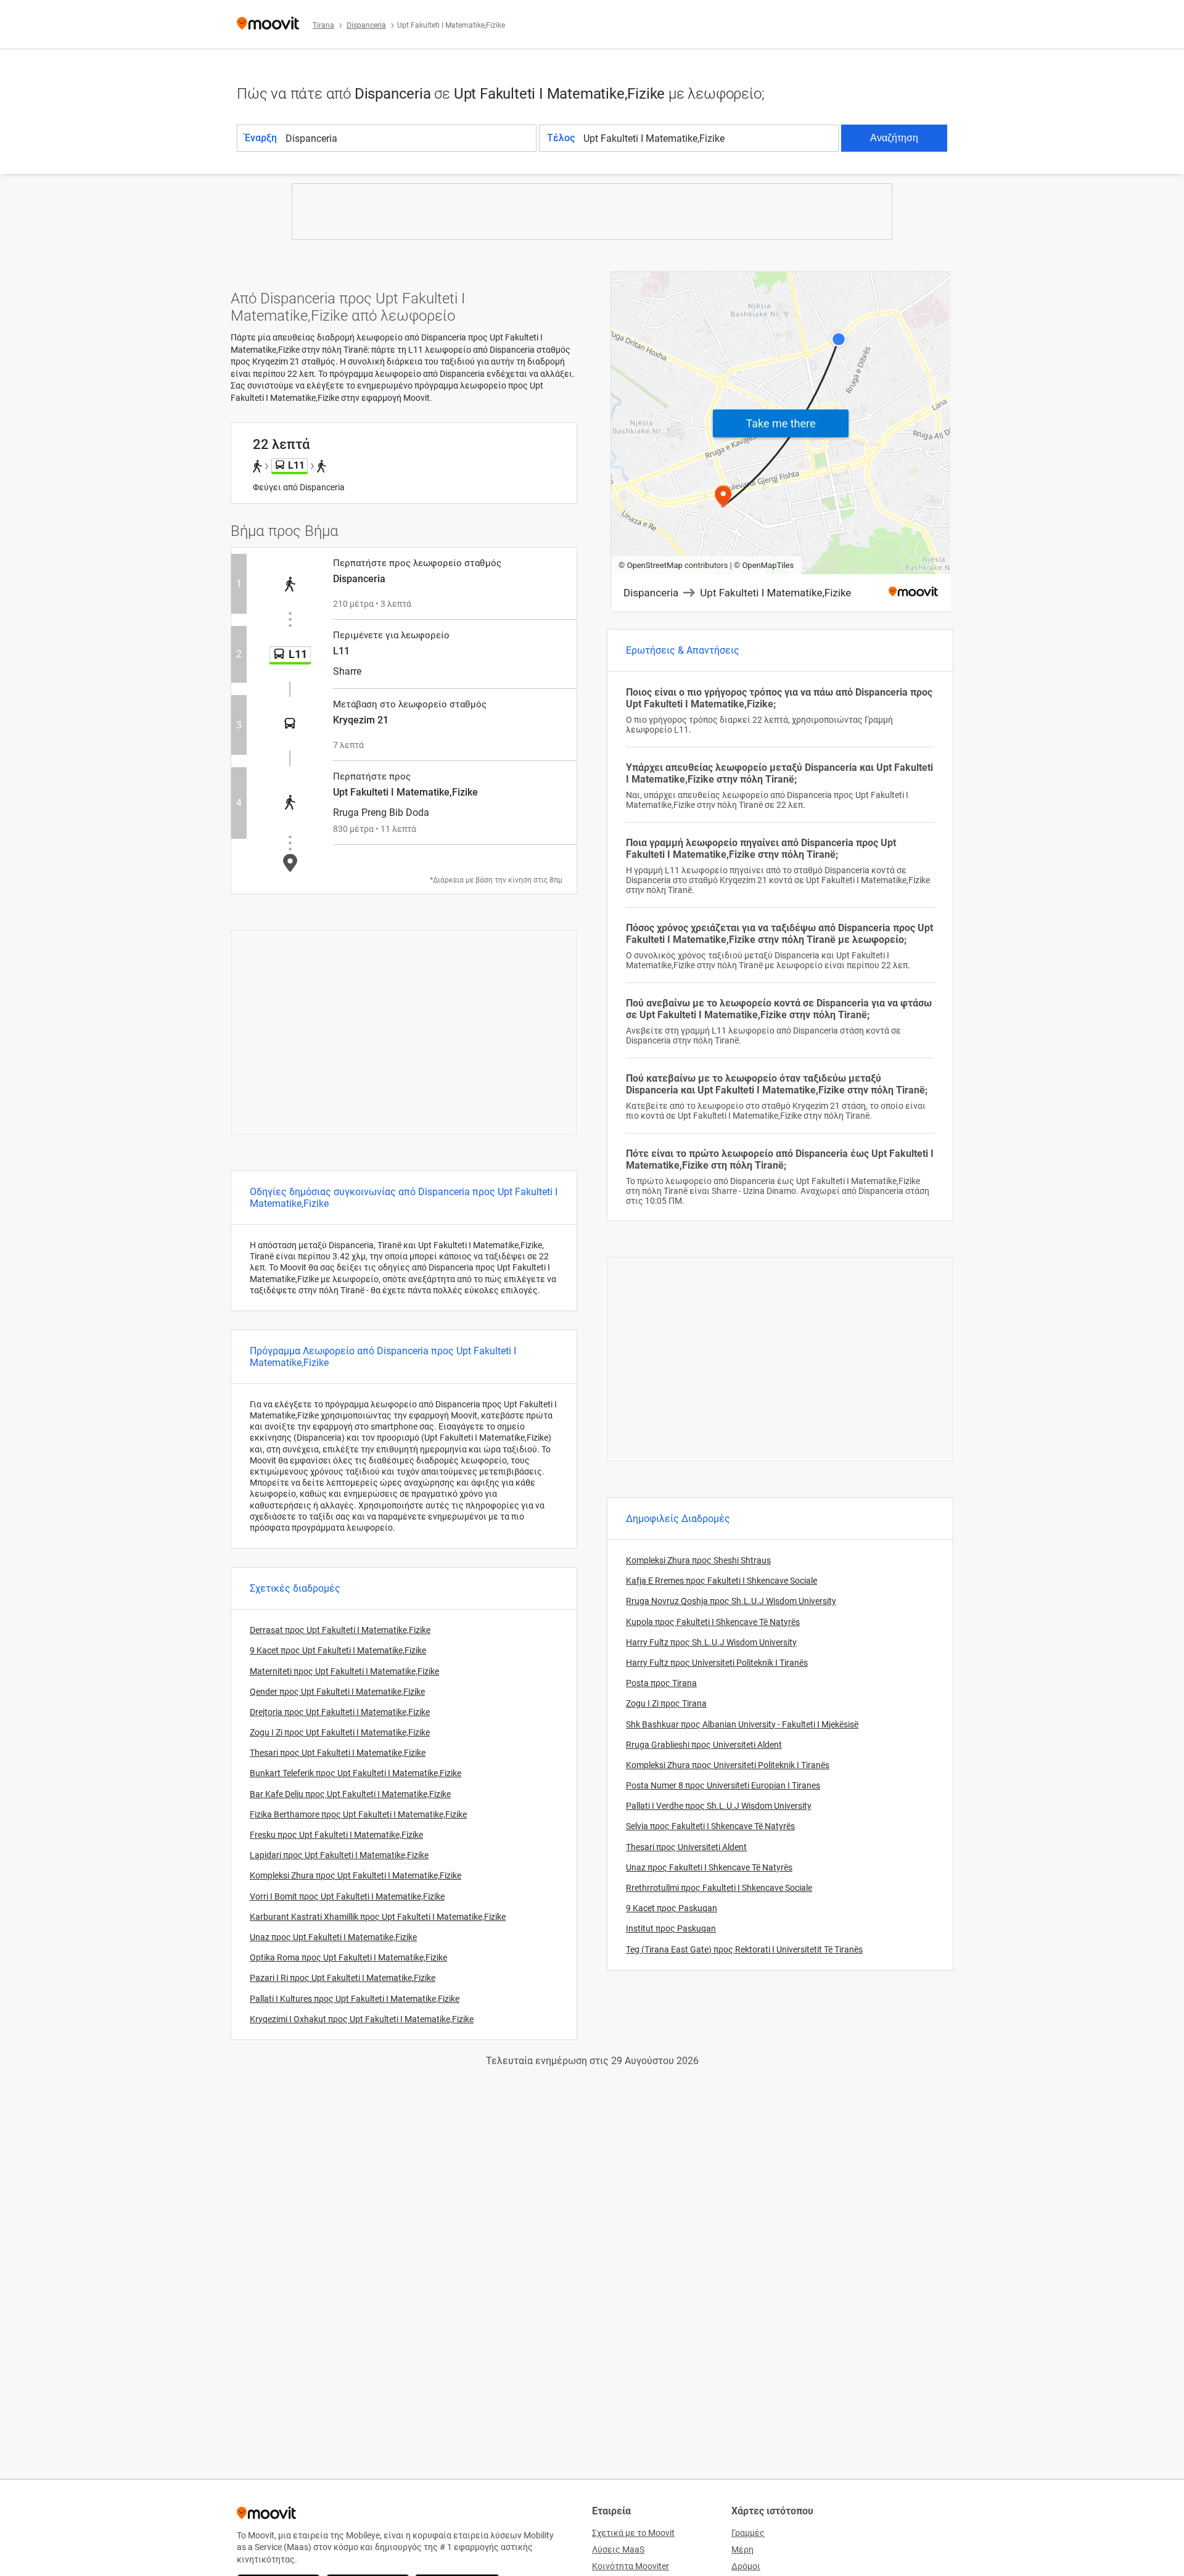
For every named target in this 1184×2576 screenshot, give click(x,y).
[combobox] (410, 138)
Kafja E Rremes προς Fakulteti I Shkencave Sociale (721, 1581)
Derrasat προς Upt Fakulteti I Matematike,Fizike (340, 1630)
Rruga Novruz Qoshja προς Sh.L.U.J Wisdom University (731, 1601)
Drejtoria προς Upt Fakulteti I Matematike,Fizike (340, 1712)
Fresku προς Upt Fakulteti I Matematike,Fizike (336, 1835)
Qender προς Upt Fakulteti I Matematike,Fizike (337, 1692)
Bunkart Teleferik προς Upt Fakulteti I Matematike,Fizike (356, 1773)
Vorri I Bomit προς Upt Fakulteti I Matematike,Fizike (347, 1896)
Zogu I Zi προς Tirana (666, 1703)
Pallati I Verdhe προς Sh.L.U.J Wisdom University (719, 1806)
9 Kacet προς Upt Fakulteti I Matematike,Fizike (338, 1650)
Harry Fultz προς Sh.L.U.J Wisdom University (711, 1642)
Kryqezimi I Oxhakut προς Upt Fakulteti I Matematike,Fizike (362, 2019)
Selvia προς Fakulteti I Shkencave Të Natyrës (710, 1826)
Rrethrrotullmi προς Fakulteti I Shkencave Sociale (719, 1888)
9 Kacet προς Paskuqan (672, 1908)
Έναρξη (261, 138)
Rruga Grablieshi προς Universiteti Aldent (704, 1745)
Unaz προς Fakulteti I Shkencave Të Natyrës (709, 1867)
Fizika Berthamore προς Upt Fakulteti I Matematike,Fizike (358, 1814)
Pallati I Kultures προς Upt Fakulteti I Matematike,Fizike (355, 1999)
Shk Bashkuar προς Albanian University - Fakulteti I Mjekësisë (742, 1724)
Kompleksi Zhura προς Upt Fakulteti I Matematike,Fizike (356, 1875)
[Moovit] (268, 24)
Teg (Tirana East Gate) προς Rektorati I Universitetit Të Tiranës (744, 1949)
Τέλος (561, 138)
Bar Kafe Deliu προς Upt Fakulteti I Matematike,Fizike (350, 1794)
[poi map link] (781, 442)
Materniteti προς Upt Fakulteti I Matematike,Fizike (344, 1671)
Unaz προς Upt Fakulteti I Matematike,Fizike (333, 1937)
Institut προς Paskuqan (671, 1928)
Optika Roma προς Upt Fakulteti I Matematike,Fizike (348, 1957)
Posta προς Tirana (661, 1683)
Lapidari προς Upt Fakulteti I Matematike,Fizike (339, 1855)
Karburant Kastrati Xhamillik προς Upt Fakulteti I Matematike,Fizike (378, 1917)
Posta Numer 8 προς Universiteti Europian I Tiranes (723, 1785)
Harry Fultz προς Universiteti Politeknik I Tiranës (717, 1663)
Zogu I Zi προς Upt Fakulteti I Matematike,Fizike (340, 1732)
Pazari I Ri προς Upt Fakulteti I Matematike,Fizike (343, 1978)
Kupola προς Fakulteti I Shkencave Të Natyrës (713, 1622)
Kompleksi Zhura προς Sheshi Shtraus (698, 1560)
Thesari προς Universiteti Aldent (686, 1847)
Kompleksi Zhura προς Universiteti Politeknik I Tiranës (728, 1765)
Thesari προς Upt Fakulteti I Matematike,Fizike (338, 1753)
